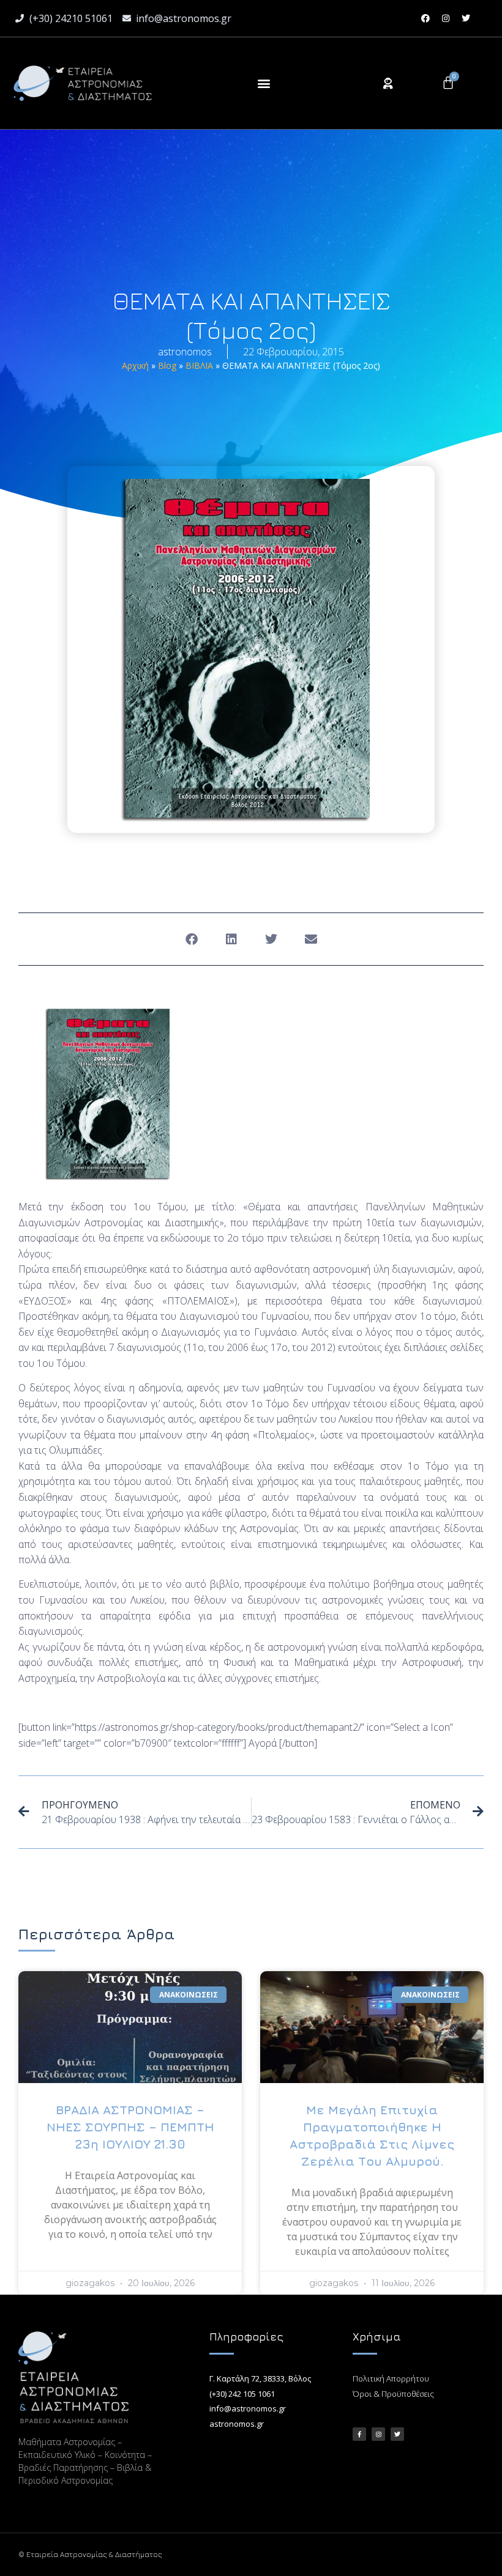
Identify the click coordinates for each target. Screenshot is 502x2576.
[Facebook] (425, 18)
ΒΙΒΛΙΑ (199, 365)
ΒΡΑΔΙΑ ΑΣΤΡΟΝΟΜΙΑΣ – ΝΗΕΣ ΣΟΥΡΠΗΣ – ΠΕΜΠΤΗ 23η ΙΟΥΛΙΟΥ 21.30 (130, 2127)
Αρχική (135, 365)
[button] (264, 83)
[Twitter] (466, 18)
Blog (167, 365)
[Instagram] (446, 18)
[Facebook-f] (359, 2434)
